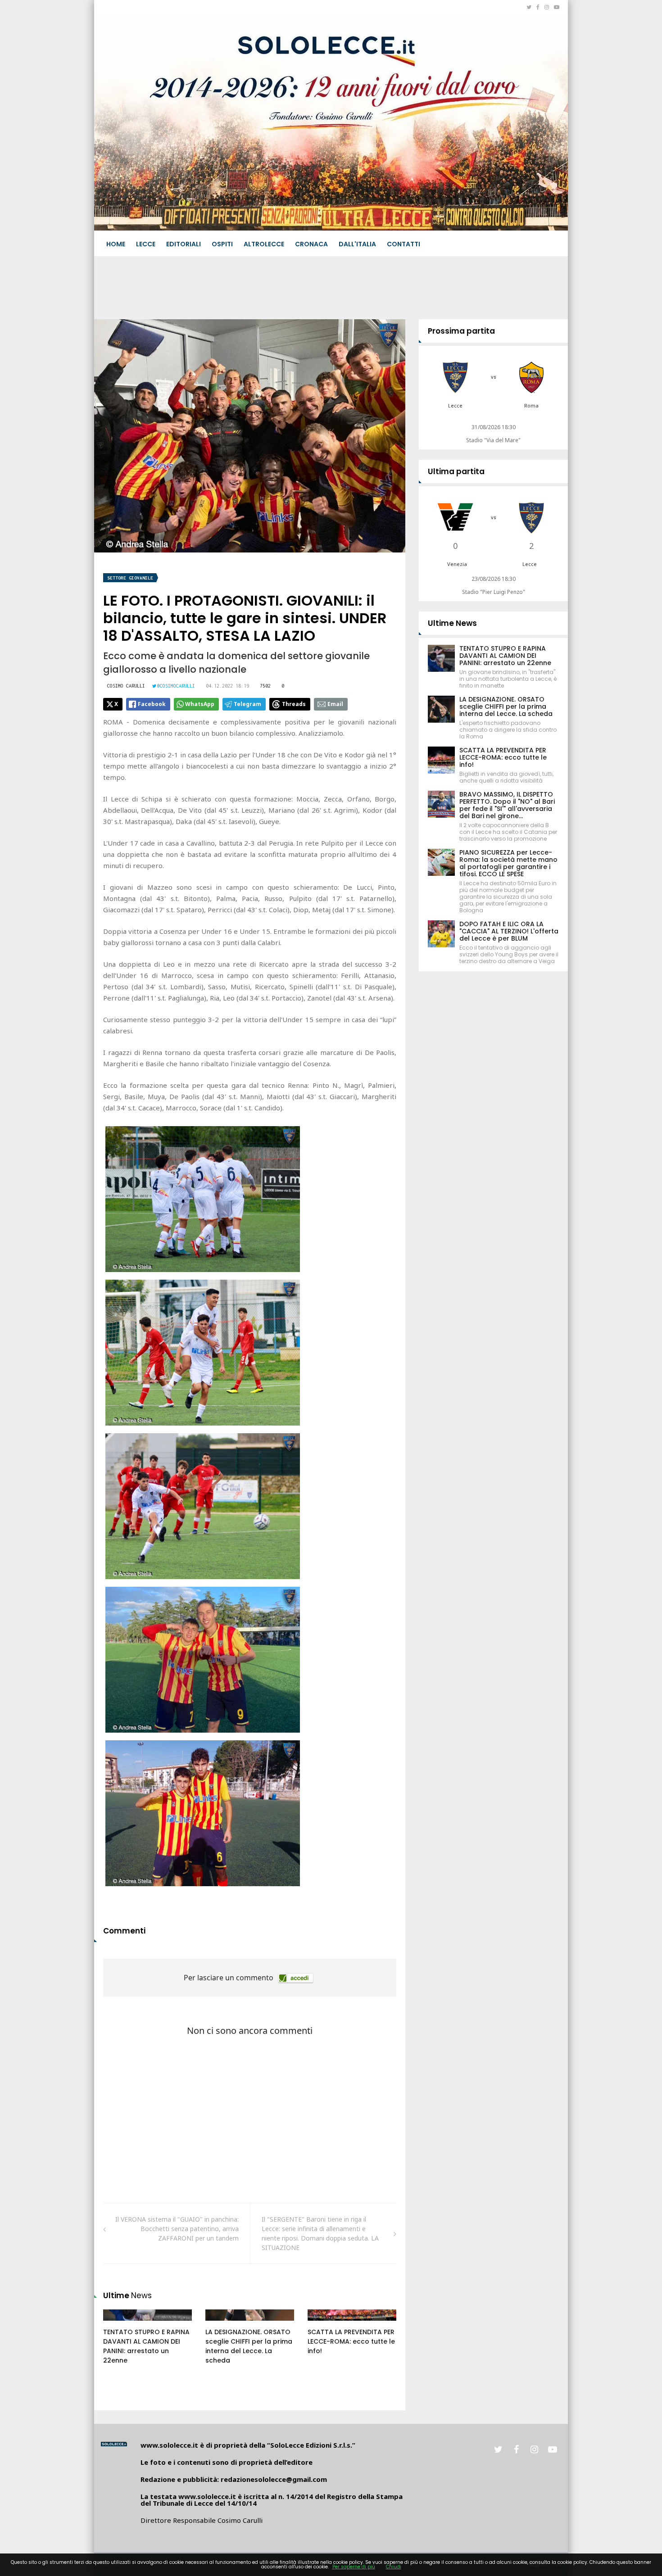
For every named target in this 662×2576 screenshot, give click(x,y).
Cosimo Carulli (126, 686)
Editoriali (184, 244)
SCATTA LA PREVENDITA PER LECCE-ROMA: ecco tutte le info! (351, 2341)
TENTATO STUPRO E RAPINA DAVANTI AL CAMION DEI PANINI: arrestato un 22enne (146, 2346)
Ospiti (222, 244)
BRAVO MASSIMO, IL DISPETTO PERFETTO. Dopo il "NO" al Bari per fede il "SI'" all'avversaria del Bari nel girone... (507, 805)
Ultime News (452, 623)
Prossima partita (461, 331)
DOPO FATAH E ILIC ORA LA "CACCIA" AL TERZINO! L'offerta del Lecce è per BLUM (509, 931)
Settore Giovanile (130, 578)
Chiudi (394, 2567)
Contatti (404, 244)
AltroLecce (264, 244)
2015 (120, 2324)
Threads (294, 704)
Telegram (247, 704)
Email (335, 704)
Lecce (146, 244)
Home (116, 244)
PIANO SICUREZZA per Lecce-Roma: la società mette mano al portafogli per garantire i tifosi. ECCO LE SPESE (508, 863)
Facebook (152, 704)
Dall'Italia (357, 244)
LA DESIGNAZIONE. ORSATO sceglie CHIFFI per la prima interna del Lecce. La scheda (249, 2346)
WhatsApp (200, 704)
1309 (324, 2324)
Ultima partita (456, 471)
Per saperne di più (354, 2567)
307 (221, 2324)
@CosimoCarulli (176, 686)
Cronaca (311, 244)
